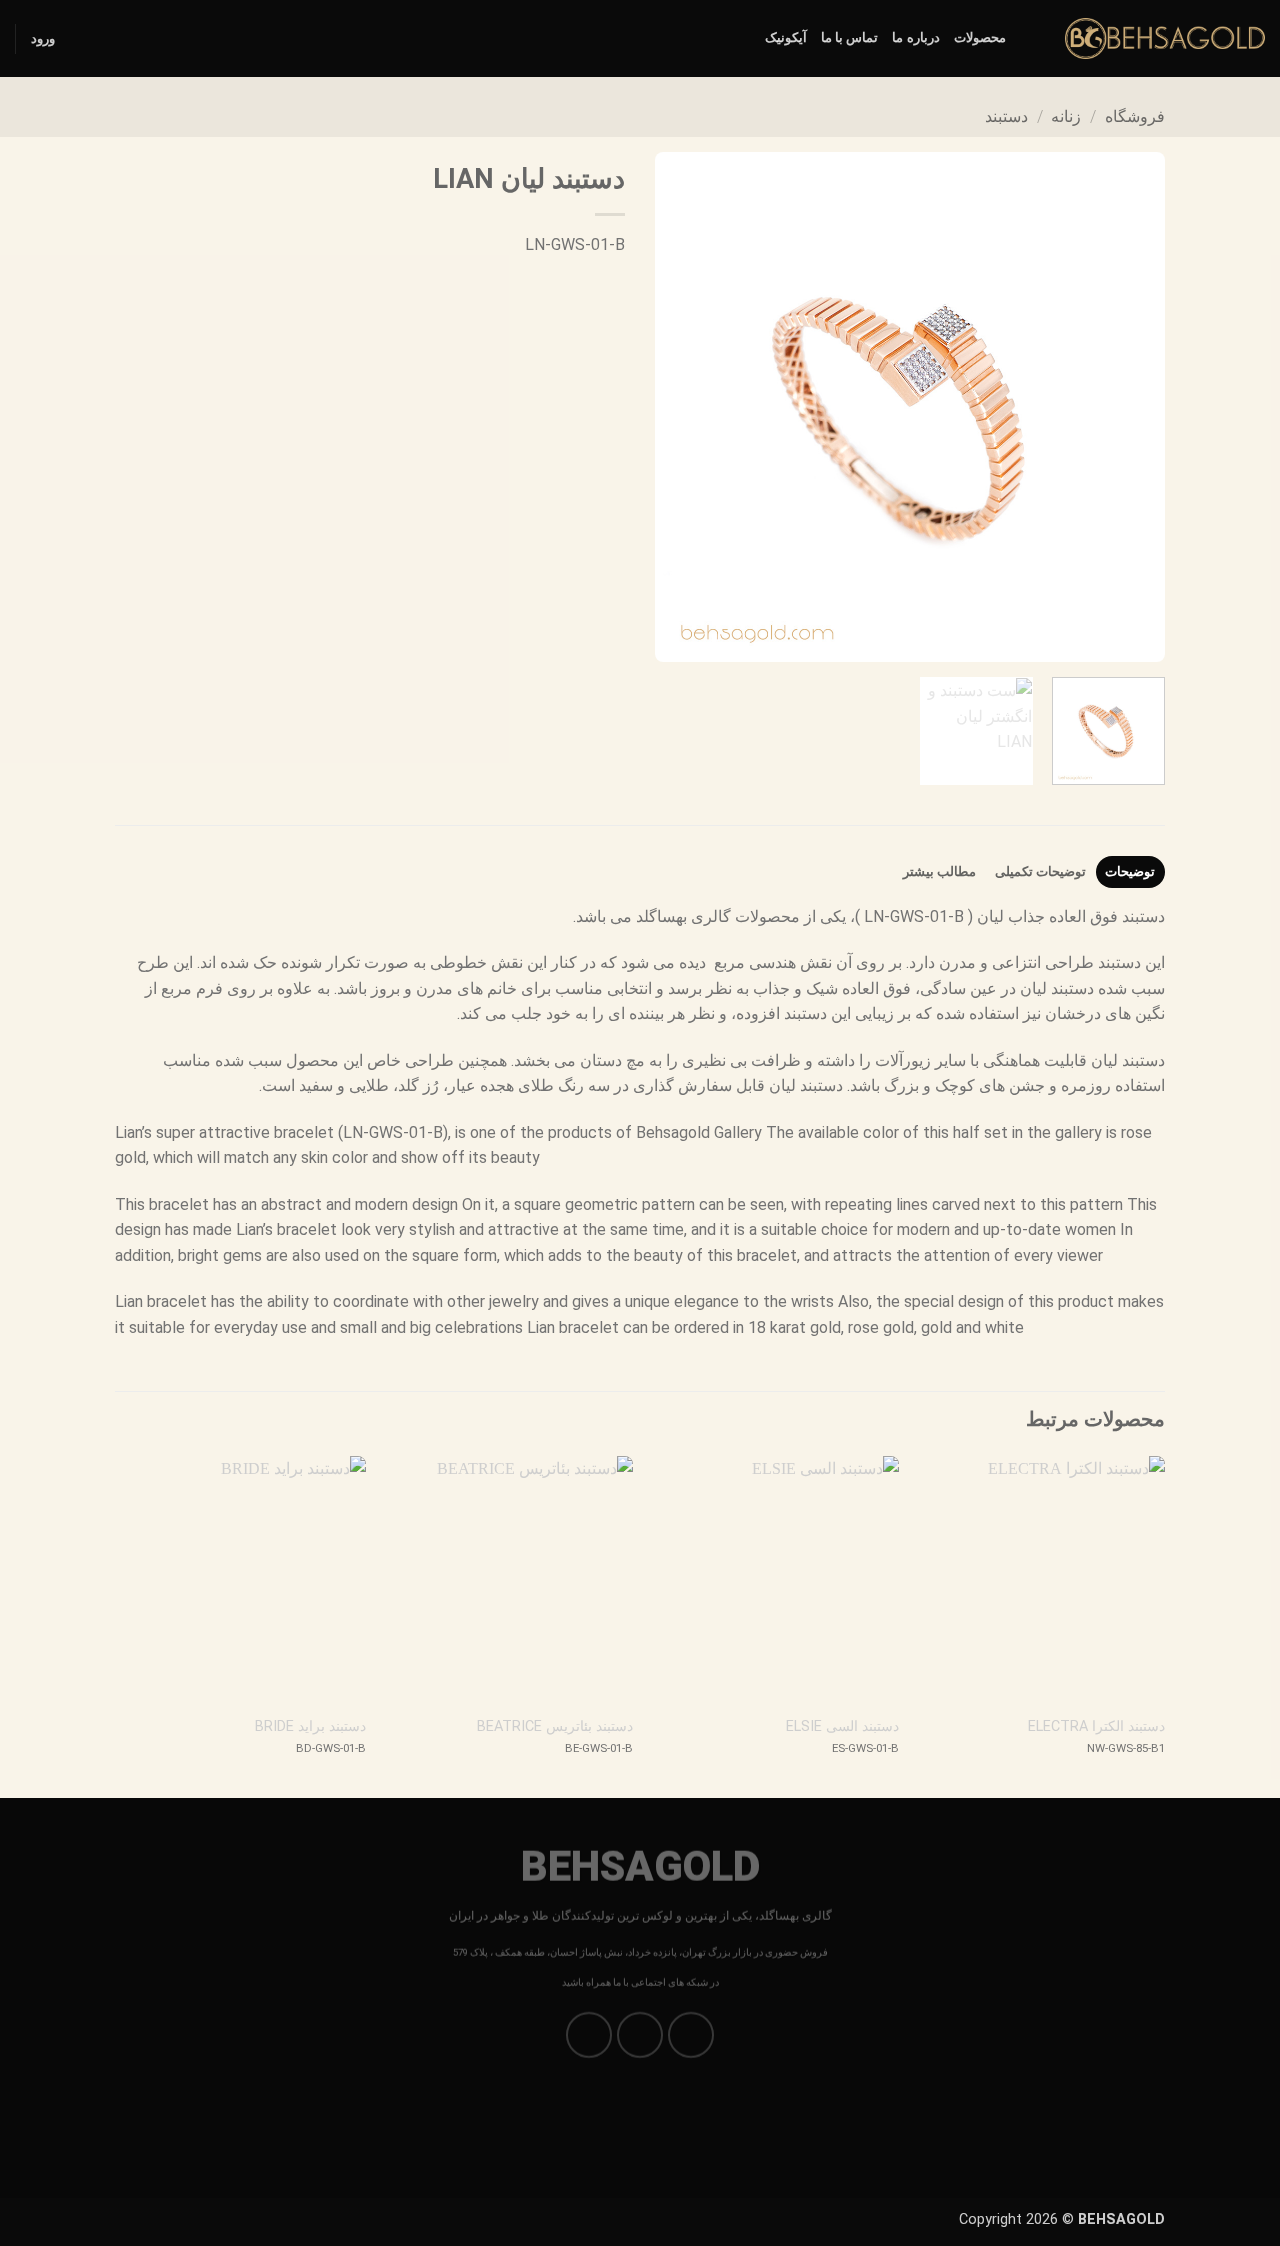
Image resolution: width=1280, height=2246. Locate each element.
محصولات (980, 37)
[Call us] (640, 2035)
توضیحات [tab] (1130, 871)
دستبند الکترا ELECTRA (1096, 1726)
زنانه (1066, 116)
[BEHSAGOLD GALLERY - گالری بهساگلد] (1165, 38)
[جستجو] (1027, 38)
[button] (43, 39)
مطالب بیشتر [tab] (939, 871)
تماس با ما (850, 37)
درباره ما (915, 37)
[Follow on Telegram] (589, 2035)
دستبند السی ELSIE (842, 1726)
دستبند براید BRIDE (310, 1726)
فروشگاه (1135, 116)
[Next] (676, 407)
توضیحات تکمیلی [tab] (1040, 871)
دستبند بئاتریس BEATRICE (555, 1726)
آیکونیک (786, 37)
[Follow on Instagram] (691, 2035)
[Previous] (1130, 407)
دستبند (1006, 116)
